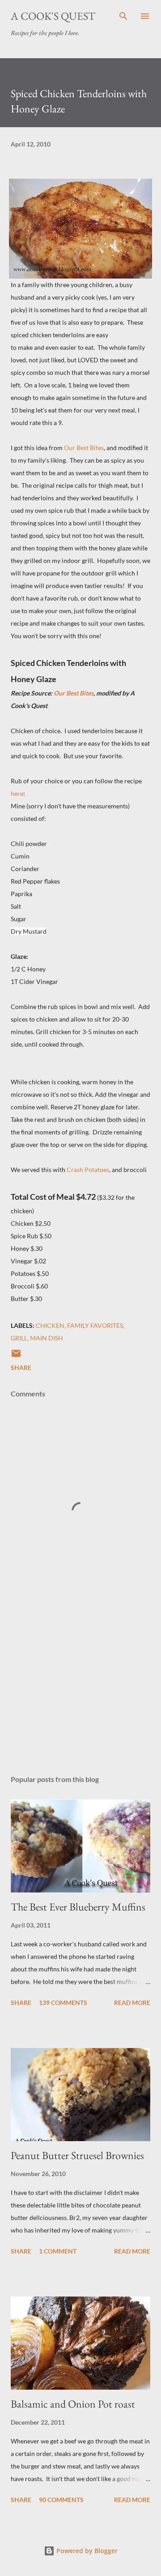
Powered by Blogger (86, 2551)
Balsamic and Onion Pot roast (73, 2404)
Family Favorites (95, 1325)
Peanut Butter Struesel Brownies (77, 2155)
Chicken (50, 1325)
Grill (19, 1338)
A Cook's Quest (53, 16)
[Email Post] (16, 1356)
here (17, 793)
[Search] (123, 16)
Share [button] (21, 1367)
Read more (132, 2003)
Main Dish (47, 1338)
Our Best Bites (84, 448)
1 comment (58, 2251)
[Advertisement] (80, 1690)
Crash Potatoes (88, 1170)
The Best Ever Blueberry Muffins (78, 1907)
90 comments (61, 2500)
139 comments (63, 2003)
